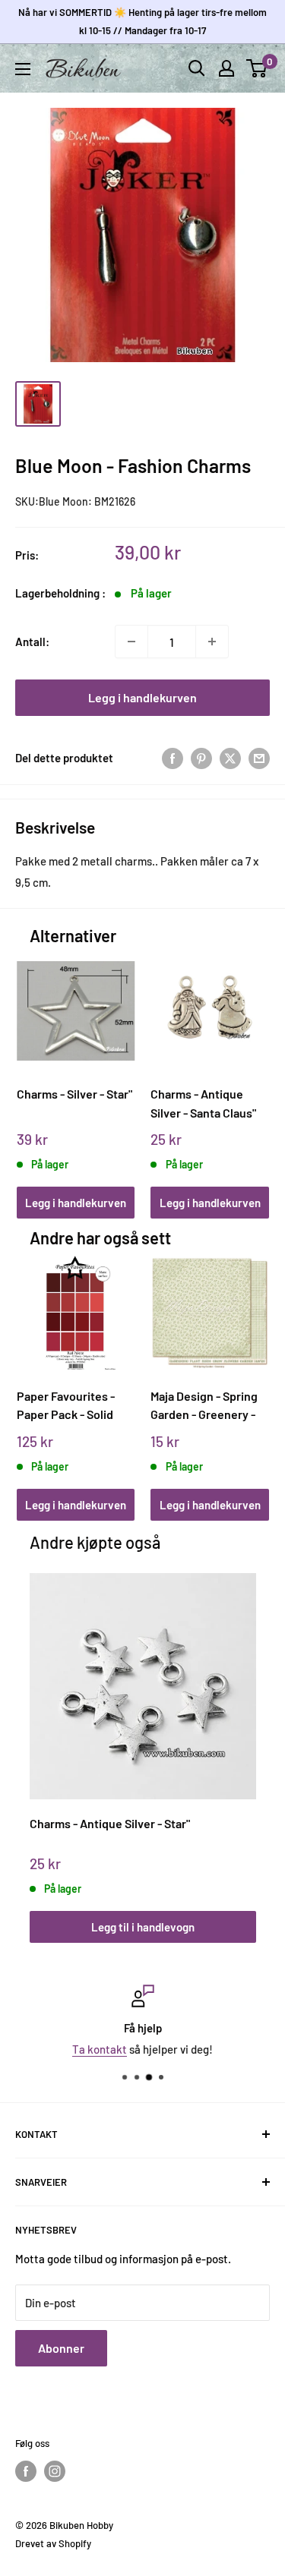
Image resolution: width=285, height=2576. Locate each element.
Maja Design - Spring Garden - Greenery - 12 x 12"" (204, 1406)
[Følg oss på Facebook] (26, 2471)
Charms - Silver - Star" (74, 1094)
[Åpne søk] (197, 68)
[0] (257, 68)
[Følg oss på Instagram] (55, 2471)
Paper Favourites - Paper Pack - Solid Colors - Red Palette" (72, 1406)
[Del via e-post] (259, 758)
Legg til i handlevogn (143, 1927)
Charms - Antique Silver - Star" (110, 1823)
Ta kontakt (100, 2049)
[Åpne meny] (23, 69)
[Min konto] (226, 68)
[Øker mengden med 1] (212, 642)
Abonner (61, 2348)
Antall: (32, 642)
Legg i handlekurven (142, 697)
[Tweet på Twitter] (230, 758)
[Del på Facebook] (173, 758)
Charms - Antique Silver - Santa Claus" (203, 1103)
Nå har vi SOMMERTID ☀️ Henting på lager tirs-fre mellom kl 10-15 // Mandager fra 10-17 (142, 21)
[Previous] (33, 1070)
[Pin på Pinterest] (201, 758)
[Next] (252, 1070)
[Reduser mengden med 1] (131, 642)
